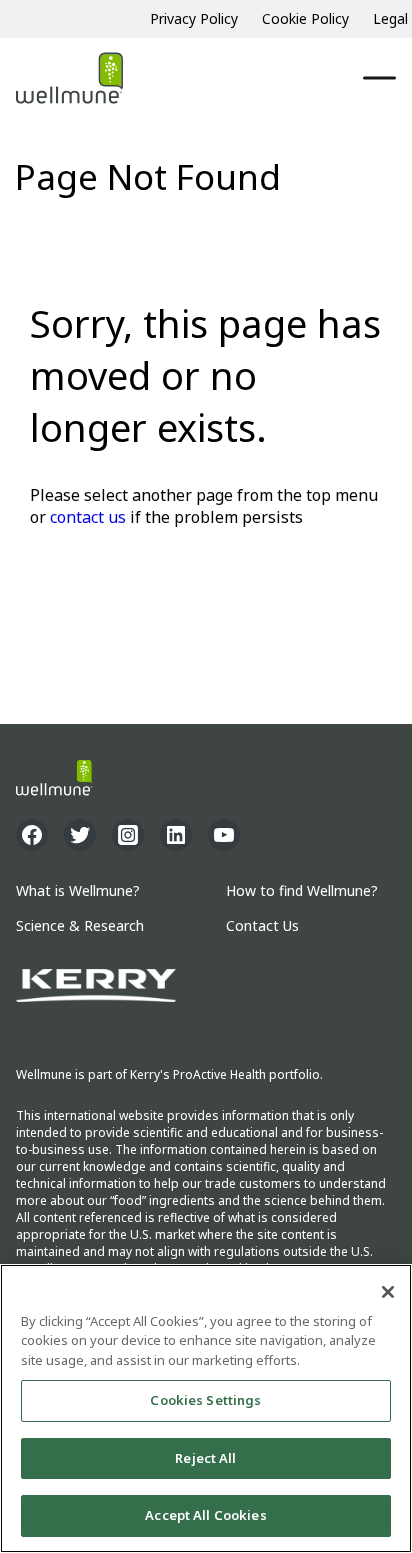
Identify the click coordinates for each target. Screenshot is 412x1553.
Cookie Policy (305, 18)
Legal (390, 18)
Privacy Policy (194, 18)
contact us (88, 517)
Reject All (205, 1458)
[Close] (388, 1292)
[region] (206, 1408)
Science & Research (80, 926)
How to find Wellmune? (302, 891)
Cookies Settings (205, 1400)
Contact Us (262, 926)
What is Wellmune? (78, 891)
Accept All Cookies (205, 1515)
